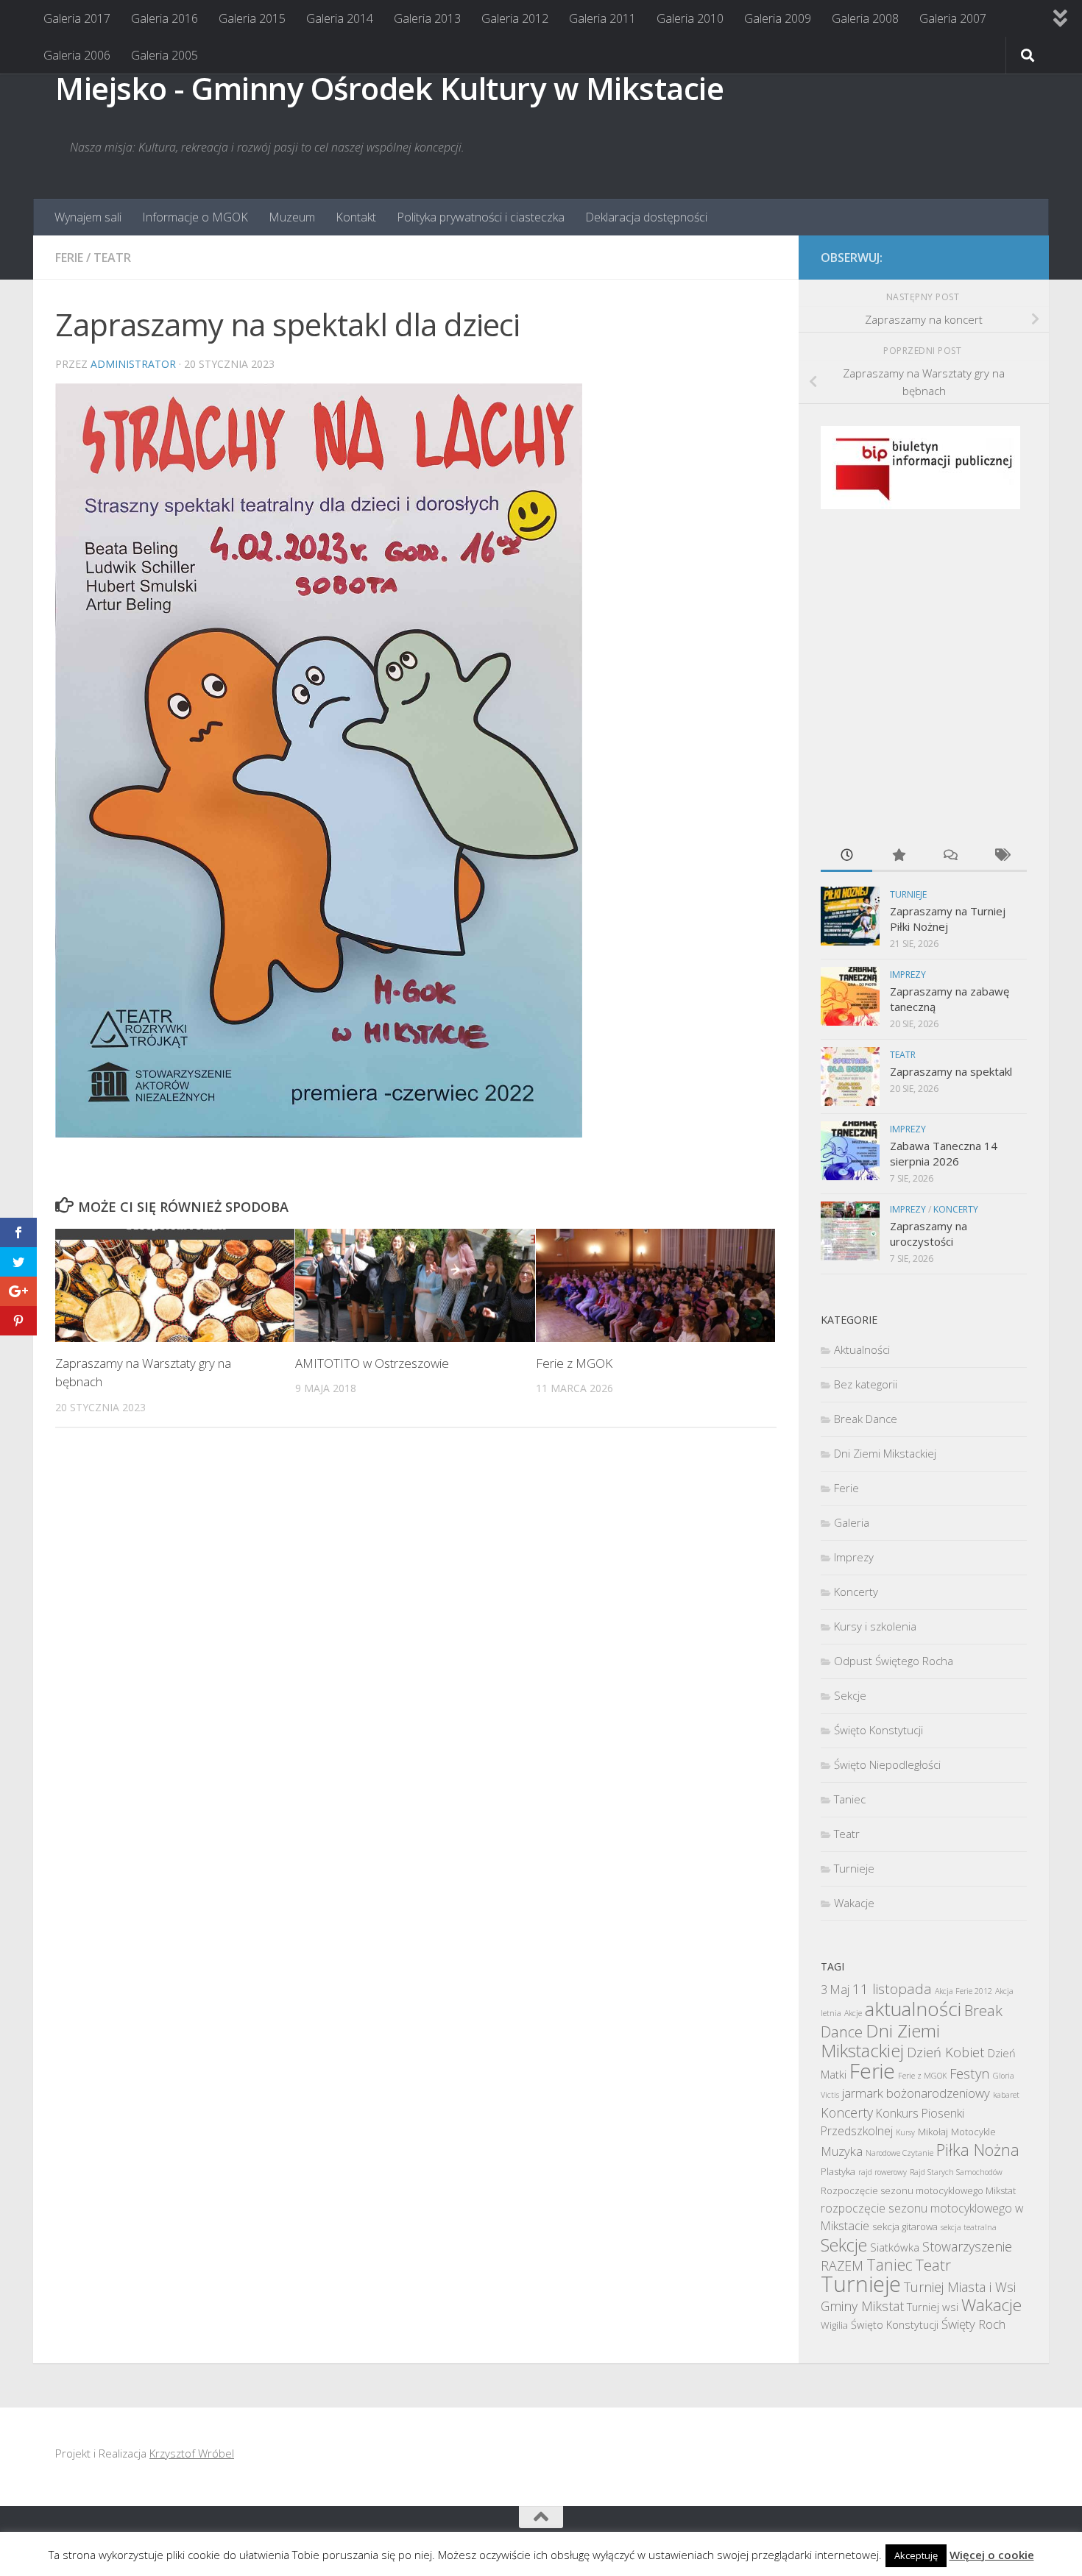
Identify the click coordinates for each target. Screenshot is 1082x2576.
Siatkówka (895, 2247)
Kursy (905, 2132)
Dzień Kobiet (946, 2052)
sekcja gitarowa (905, 2226)
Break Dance (866, 1419)
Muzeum (292, 217)
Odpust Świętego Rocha (894, 1661)
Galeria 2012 (515, 18)
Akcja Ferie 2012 (963, 1991)
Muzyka (842, 2151)
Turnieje (908, 894)
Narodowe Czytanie (899, 2153)
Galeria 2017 (77, 18)
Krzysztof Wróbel (192, 2453)
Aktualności (862, 1349)
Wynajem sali (88, 217)
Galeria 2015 (252, 18)
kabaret (1006, 2095)
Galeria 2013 (427, 18)
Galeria (852, 1522)
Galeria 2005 (165, 55)
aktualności (913, 2009)
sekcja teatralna (969, 2227)
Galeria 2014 (340, 18)
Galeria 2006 (77, 55)
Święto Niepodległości (887, 1764)
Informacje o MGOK (195, 217)
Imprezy (908, 975)
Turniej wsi (933, 2307)
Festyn (970, 2073)
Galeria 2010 (690, 18)
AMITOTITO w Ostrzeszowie (372, 1363)
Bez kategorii (866, 1384)
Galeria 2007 (953, 18)
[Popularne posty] (898, 856)
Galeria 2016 (165, 18)
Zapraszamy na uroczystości (929, 1234)
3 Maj (835, 1990)
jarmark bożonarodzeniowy (916, 2093)
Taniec (850, 1799)
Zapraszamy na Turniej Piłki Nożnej (948, 919)
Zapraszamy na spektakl (951, 1071)
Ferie (69, 258)
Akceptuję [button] (916, 2555)
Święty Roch (973, 2324)
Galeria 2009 (778, 18)
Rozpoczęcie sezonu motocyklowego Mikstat (918, 2190)
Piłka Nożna (978, 2150)
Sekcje (850, 1695)
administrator (133, 364)
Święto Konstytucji (878, 1730)
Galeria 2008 (865, 18)
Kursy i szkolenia (875, 1626)
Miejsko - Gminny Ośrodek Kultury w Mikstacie (389, 88)
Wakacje (854, 1903)
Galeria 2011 (602, 18)
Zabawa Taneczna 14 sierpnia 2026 (944, 1153)
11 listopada (892, 1989)
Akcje (853, 2013)
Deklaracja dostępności (646, 217)
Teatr (112, 258)
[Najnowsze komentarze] (950, 856)
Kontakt (356, 217)
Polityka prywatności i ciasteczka (481, 217)
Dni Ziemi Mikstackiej (885, 1453)
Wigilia (834, 2325)
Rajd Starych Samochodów (956, 2172)
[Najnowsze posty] (846, 856)
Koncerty (956, 1209)
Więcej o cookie (992, 2555)
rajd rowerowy (883, 2172)
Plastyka (838, 2171)
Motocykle (973, 2132)
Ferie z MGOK (574, 1363)
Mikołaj (933, 2132)
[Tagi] (1001, 856)
